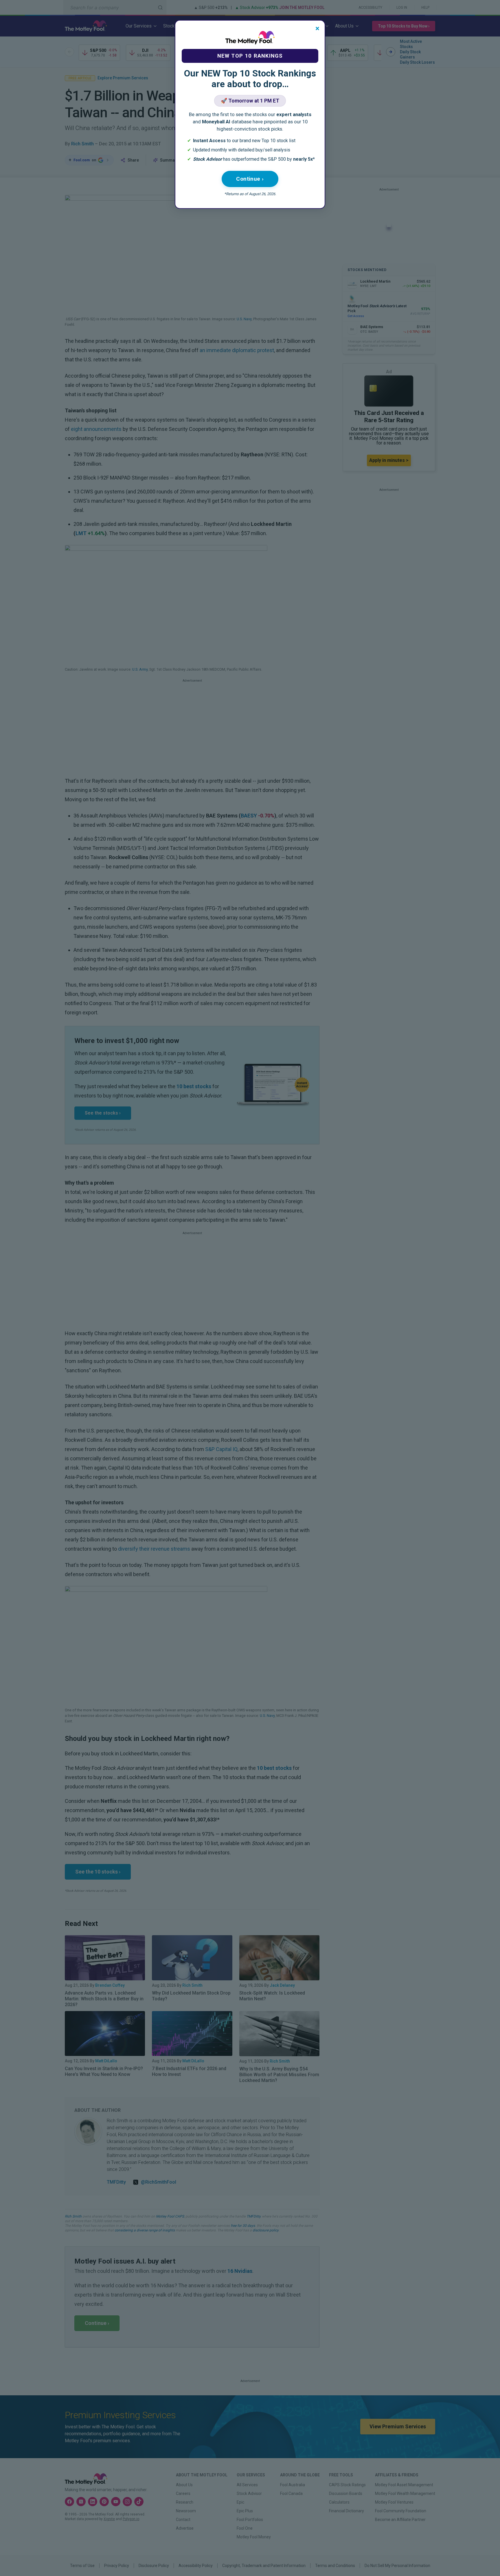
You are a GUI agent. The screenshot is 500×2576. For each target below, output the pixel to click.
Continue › (250, 179)
